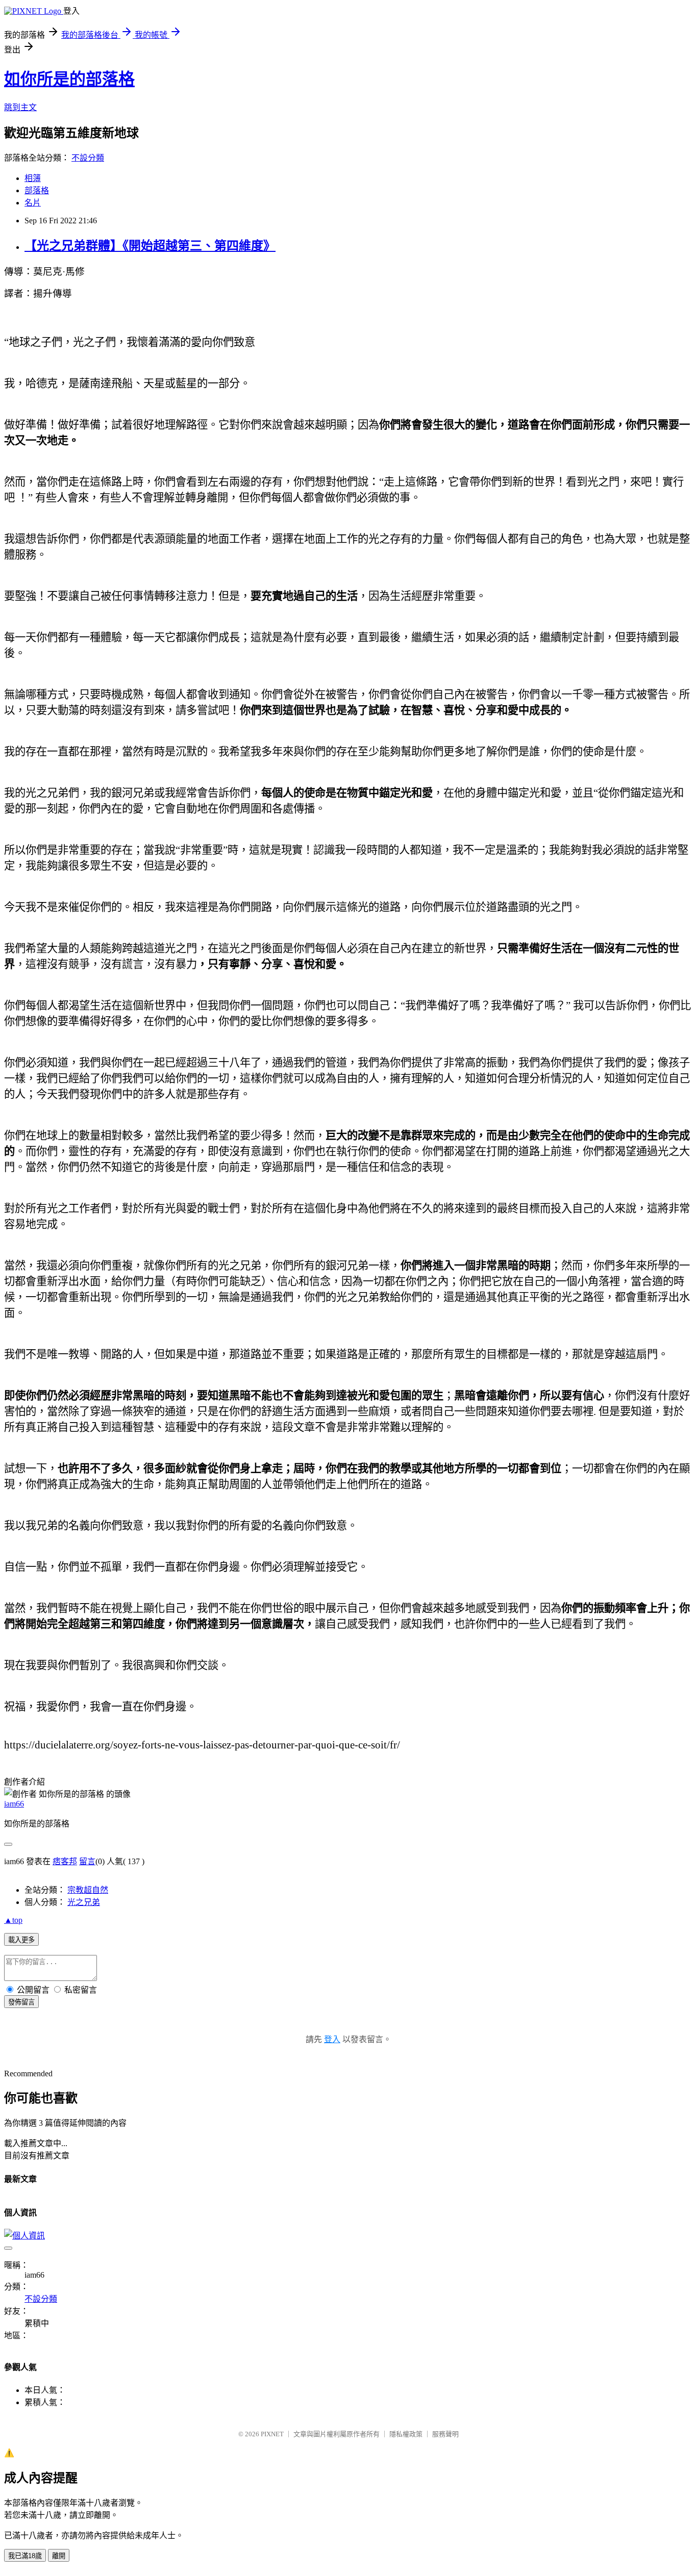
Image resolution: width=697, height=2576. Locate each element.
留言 (87, 1861)
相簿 (33, 178)
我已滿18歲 (25, 2556)
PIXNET (272, 2434)
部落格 (37, 190)
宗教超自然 (88, 1890)
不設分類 (88, 158)
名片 (33, 203)
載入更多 (21, 1940)
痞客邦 (65, 1861)
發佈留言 (21, 2002)
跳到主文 (20, 107)
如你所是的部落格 (69, 79)
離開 (59, 2556)
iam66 (14, 1804)
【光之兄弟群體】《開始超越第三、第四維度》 (150, 246)
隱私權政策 (406, 2434)
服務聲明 (445, 2434)
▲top (13, 1920)
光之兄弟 (84, 1902)
